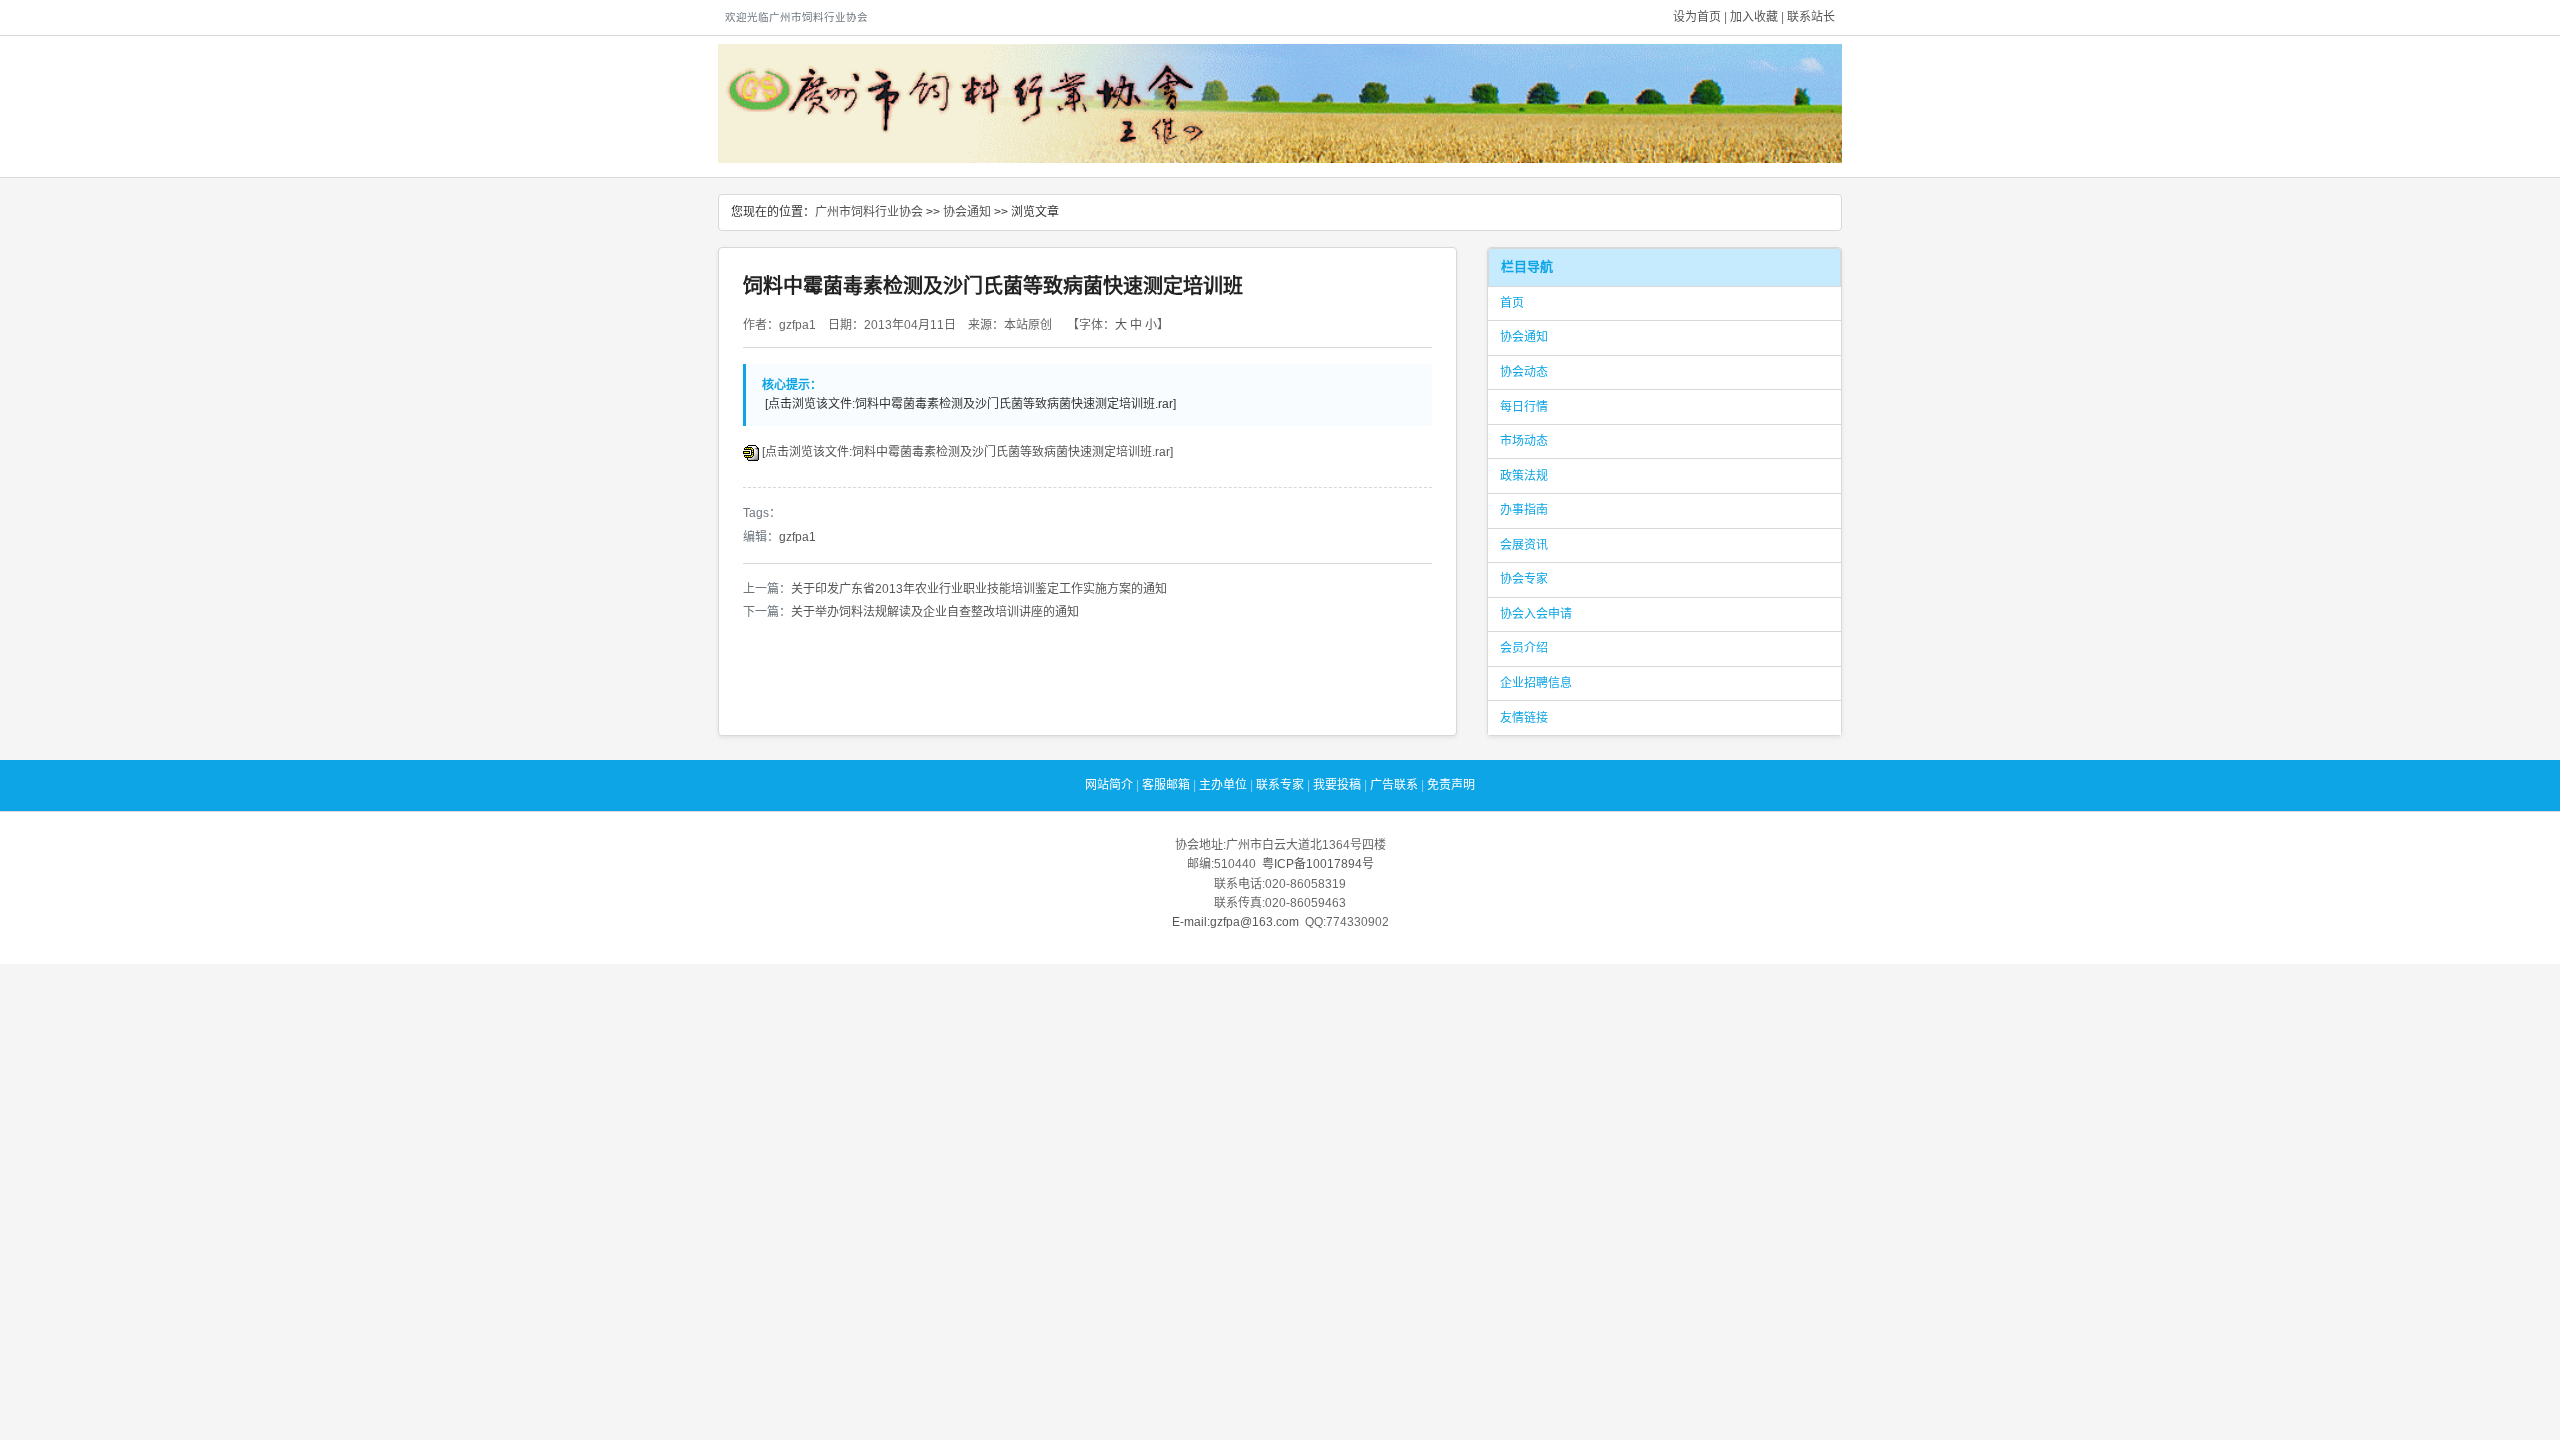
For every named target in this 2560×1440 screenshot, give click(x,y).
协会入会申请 (1536, 614)
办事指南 (1524, 510)
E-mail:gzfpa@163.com (1235, 922)
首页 (1512, 303)
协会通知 (967, 212)
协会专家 (1524, 579)
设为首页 (1697, 17)
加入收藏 (1754, 17)
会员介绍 (1524, 648)
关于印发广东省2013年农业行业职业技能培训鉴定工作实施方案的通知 (979, 589)
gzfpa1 (797, 537)
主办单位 (1223, 785)
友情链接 (1524, 718)
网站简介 (1109, 785)
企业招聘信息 (1536, 683)
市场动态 (1524, 441)
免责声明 (1451, 785)
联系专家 (1280, 785)
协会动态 (1524, 372)
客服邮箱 (1166, 785)
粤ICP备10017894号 (1318, 864)
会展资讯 (1524, 545)
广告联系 (1394, 785)
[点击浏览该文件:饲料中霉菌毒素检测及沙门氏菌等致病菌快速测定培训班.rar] (967, 452)
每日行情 (1524, 407)
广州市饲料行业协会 (869, 212)
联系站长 (1811, 17)
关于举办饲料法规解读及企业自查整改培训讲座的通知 (935, 612)
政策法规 (1524, 476)
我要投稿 (1337, 785)
